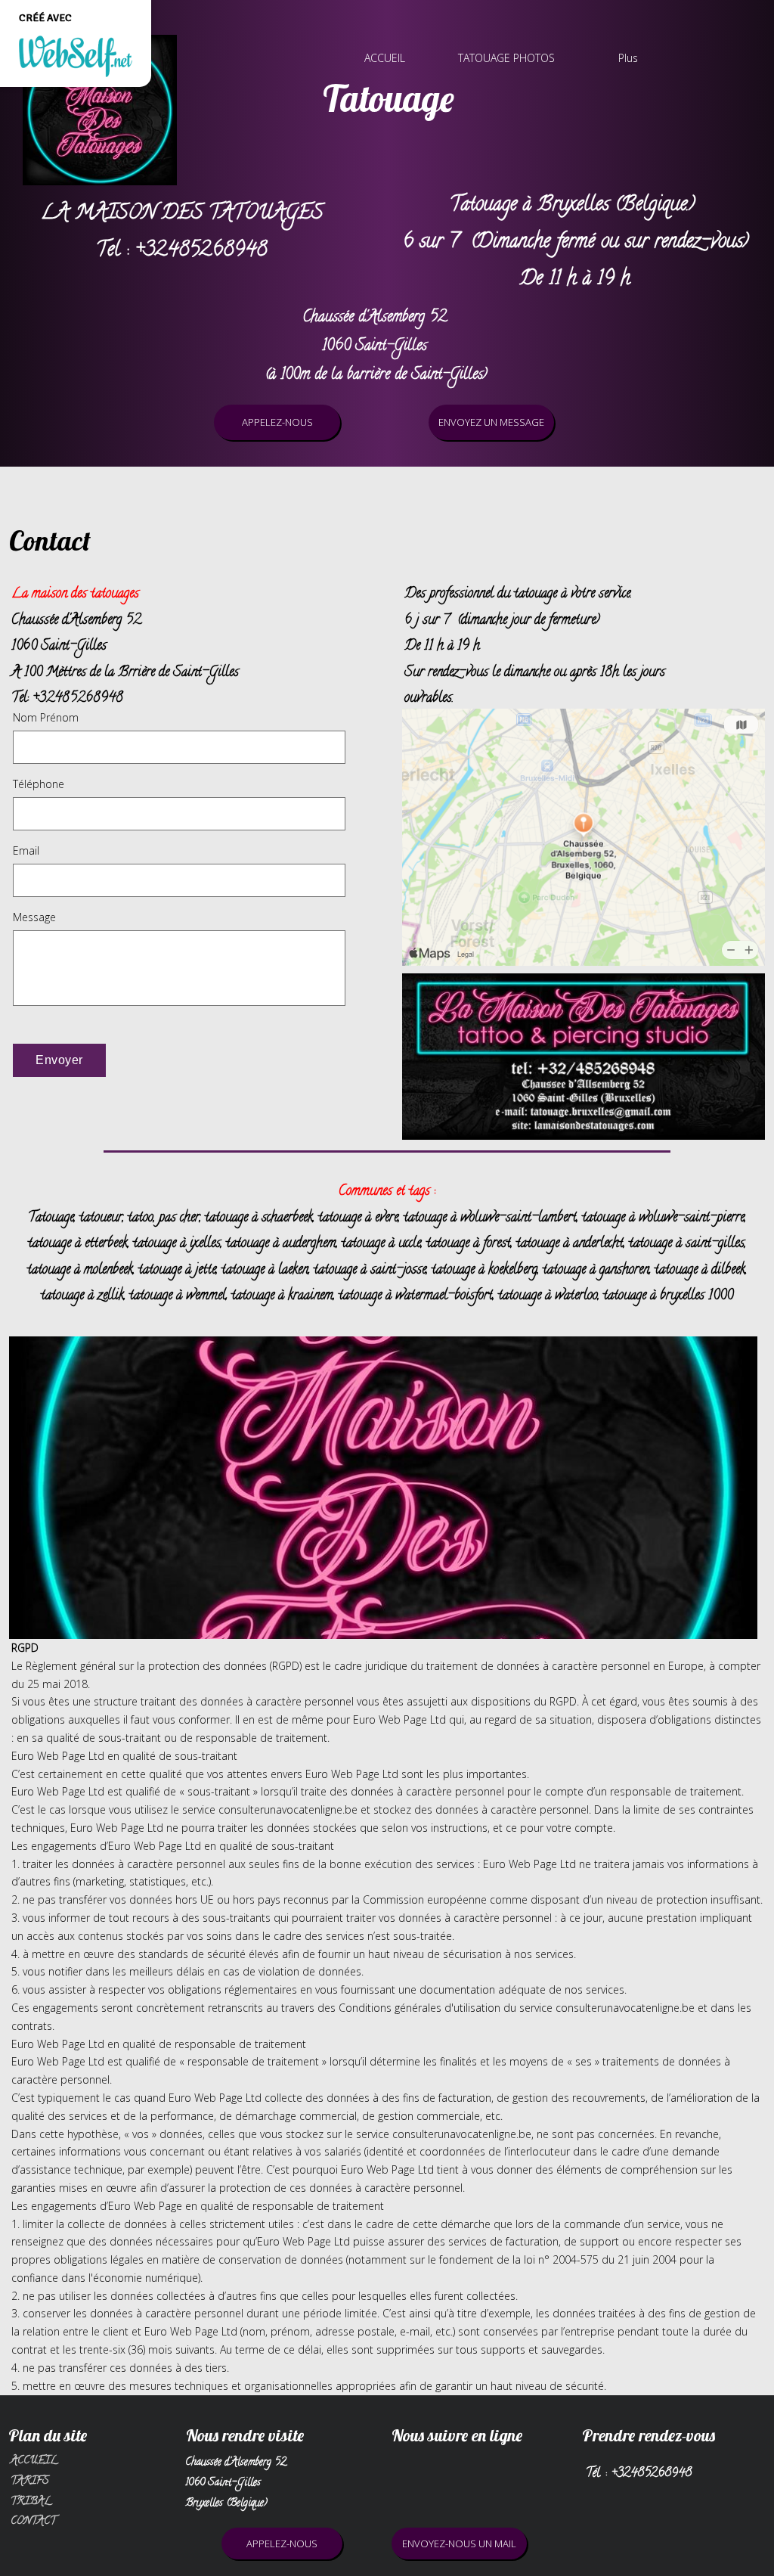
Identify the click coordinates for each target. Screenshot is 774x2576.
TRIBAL (31, 2502)
